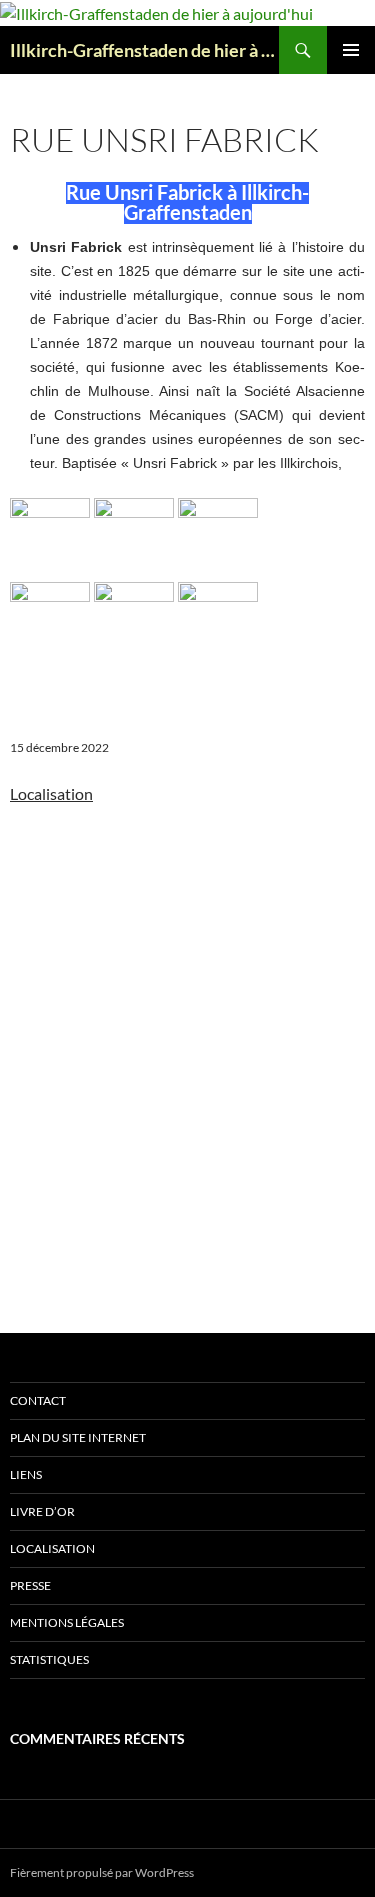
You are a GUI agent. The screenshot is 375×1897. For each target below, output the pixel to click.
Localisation (52, 1548)
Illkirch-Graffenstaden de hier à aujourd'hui (144, 50)
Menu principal (351, 50)
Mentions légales (67, 1622)
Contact (38, 1400)
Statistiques (49, 1659)
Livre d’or (42, 1511)
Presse (30, 1585)
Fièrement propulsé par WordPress (102, 1872)
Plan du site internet (78, 1437)
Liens (26, 1474)
